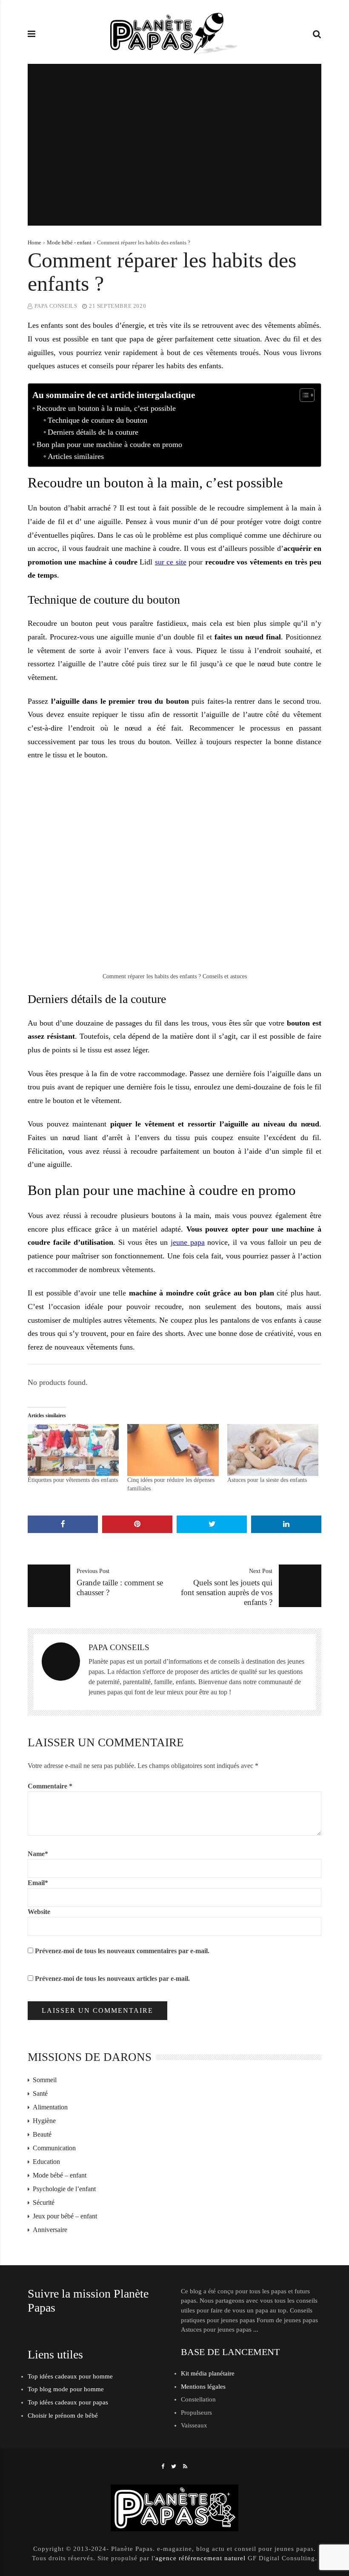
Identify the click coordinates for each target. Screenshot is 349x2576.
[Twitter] (174, 2466)
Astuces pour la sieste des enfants (267, 1480)
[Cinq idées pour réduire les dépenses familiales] (173, 1450)
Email (38, 1883)
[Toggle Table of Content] (303, 395)
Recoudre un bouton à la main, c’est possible (106, 408)
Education (46, 2162)
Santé (40, 2093)
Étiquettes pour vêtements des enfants (73, 1480)
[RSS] (185, 2466)
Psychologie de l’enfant (64, 2189)
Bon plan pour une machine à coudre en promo (109, 444)
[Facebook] (163, 2466)
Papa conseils (56, 306)
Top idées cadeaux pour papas (68, 2402)
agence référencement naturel (200, 2558)
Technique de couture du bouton (97, 420)
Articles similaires (76, 456)
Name (38, 1854)
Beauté (42, 2134)
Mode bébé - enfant (69, 242)
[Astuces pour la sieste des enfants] (273, 1450)
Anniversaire (50, 2230)
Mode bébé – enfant (60, 2175)
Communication (54, 2148)
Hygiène (44, 2121)
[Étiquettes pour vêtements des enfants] (73, 1450)
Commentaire (50, 1786)
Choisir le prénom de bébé (63, 2416)
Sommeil (45, 2080)
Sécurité (44, 2202)
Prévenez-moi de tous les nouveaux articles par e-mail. (112, 1979)
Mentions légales (203, 2387)
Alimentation (50, 2107)
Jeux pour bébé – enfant (65, 2216)
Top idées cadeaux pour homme (70, 2376)
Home (34, 242)
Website (39, 1912)
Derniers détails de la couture (93, 432)
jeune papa (188, 1242)
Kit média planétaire (208, 2373)
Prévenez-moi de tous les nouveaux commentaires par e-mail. (122, 1951)
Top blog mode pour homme (66, 2389)
